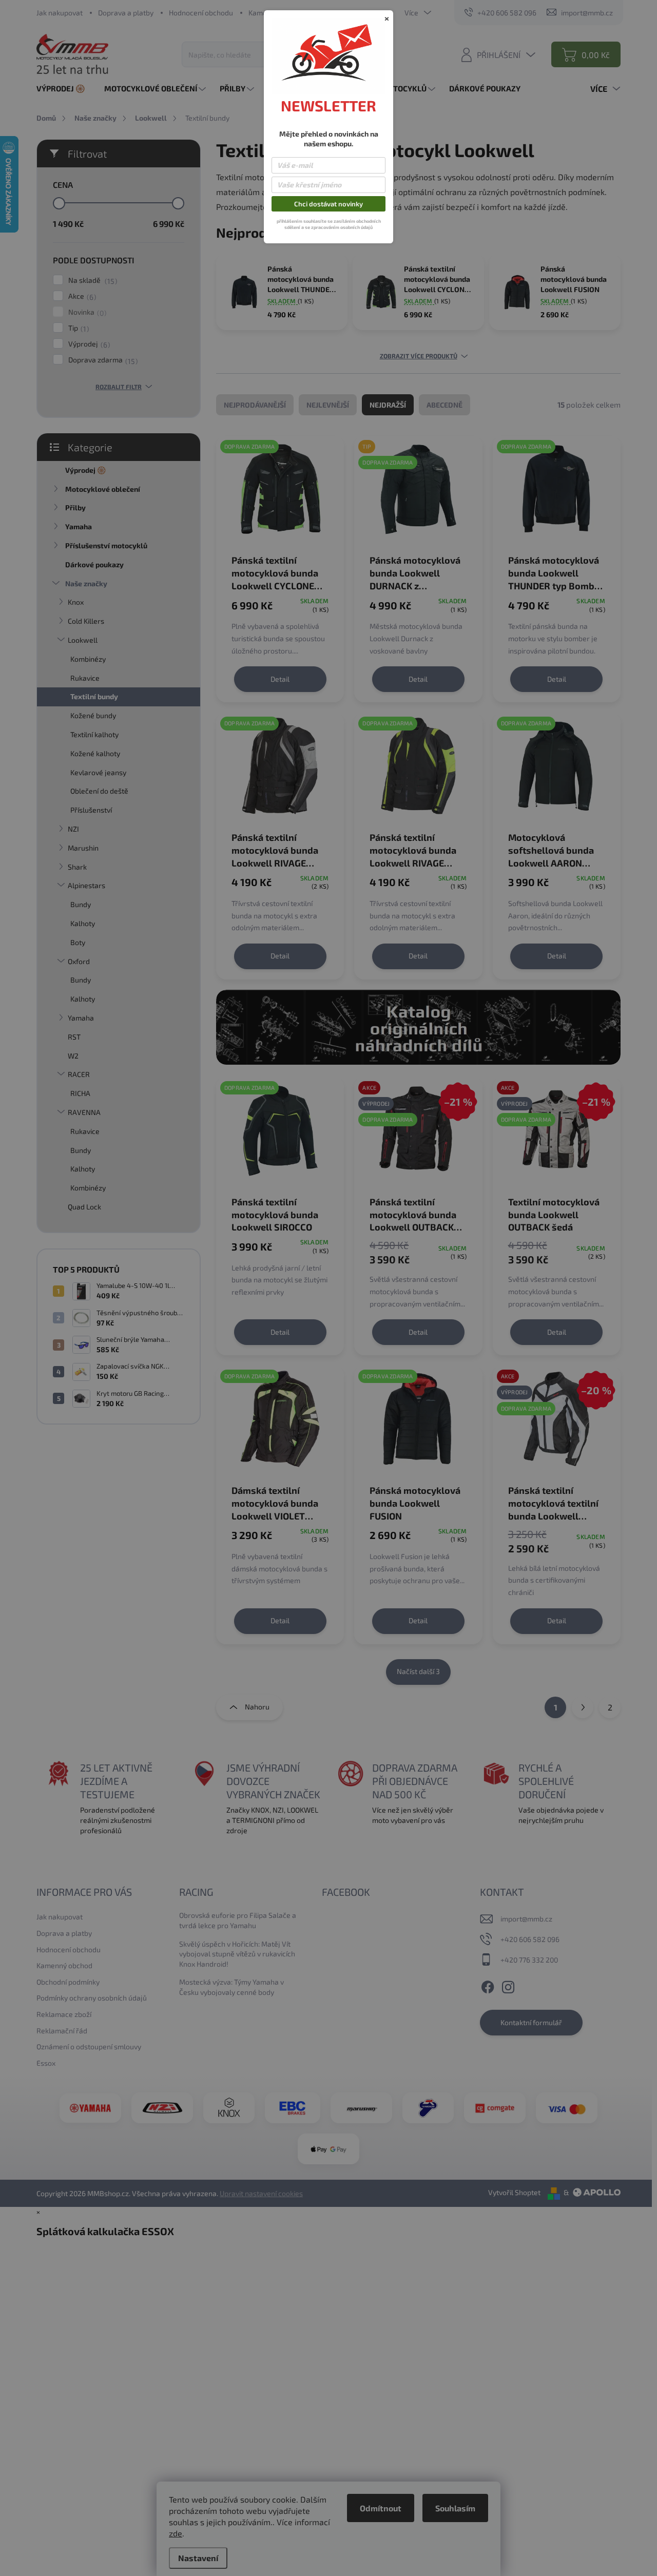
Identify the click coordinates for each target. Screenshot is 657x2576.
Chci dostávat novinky (328, 204)
